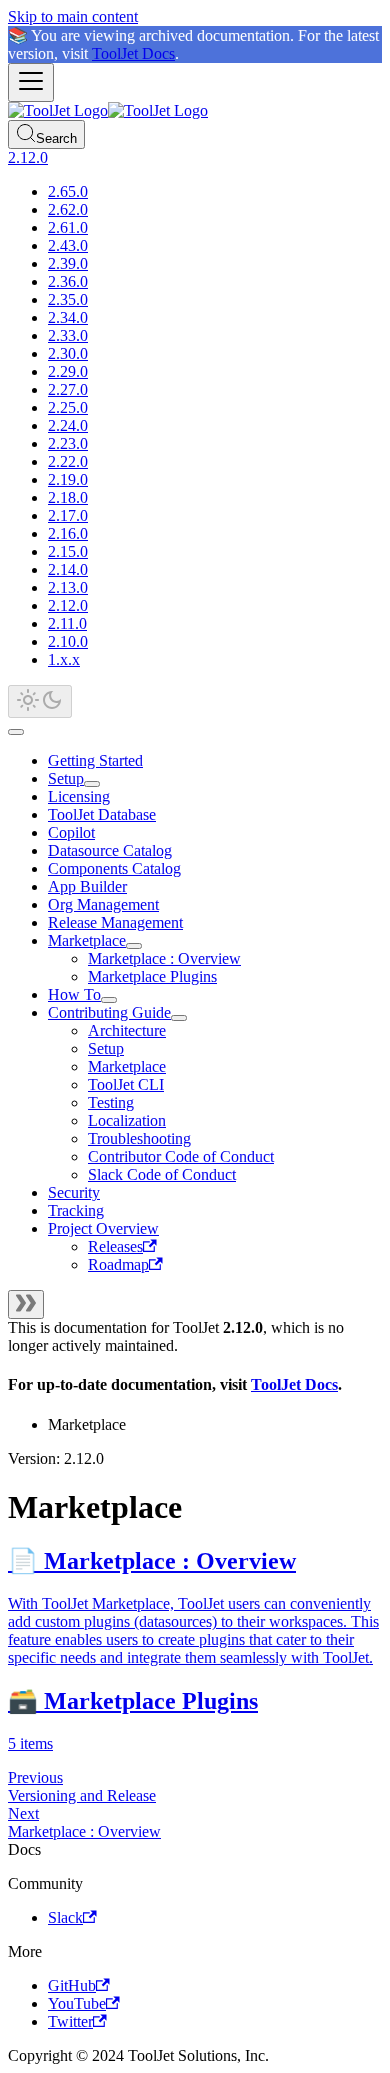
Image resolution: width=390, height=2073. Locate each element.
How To (74, 994)
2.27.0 (68, 389)
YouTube (77, 2003)
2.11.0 (67, 623)
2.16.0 (68, 533)
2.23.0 (68, 443)
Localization (127, 1120)
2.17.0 (68, 515)
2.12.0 (68, 605)
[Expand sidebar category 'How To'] (109, 1000)
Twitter (70, 2021)
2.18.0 (68, 497)
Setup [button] (106, 1048)
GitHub (72, 1985)
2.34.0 (68, 317)
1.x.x (64, 659)
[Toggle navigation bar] (31, 82)
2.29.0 (68, 371)
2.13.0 (68, 587)
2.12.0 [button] (28, 157)
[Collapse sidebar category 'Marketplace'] (134, 946)
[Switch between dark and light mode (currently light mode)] (40, 701)
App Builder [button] (87, 886)
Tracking (76, 1210)
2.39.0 (68, 263)
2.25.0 (68, 407)
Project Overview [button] (103, 1228)
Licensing (79, 796)
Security (74, 1192)
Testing (111, 1102)
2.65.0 (68, 191)
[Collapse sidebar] (26, 1304)
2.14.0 (68, 569)
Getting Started (95, 760)
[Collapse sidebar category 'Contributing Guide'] (179, 1018)
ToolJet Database (102, 814)
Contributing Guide (109, 1012)
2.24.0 (68, 425)
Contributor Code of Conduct (181, 1156)
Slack (65, 1917)
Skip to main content (73, 16)
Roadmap (118, 1264)
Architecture (127, 1030)
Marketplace (87, 940)
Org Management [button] (103, 904)
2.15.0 (68, 551)
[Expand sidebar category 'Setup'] (92, 784)
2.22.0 (68, 461)
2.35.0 (68, 299)
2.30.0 (68, 353)
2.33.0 (68, 335)
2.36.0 (68, 281)
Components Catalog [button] (114, 868)
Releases (115, 1246)
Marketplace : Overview (164, 958)
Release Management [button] (115, 922)
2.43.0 (68, 245)
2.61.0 (68, 227)
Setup (66, 778)
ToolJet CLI (126, 1084)
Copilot (71, 832)
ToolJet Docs (133, 53)
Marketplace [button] (127, 1066)
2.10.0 (68, 641)
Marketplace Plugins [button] (152, 976)
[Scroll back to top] (16, 732)
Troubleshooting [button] (139, 1138)
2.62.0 (68, 209)
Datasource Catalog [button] (110, 850)
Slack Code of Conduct (162, 1174)
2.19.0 (68, 479)
